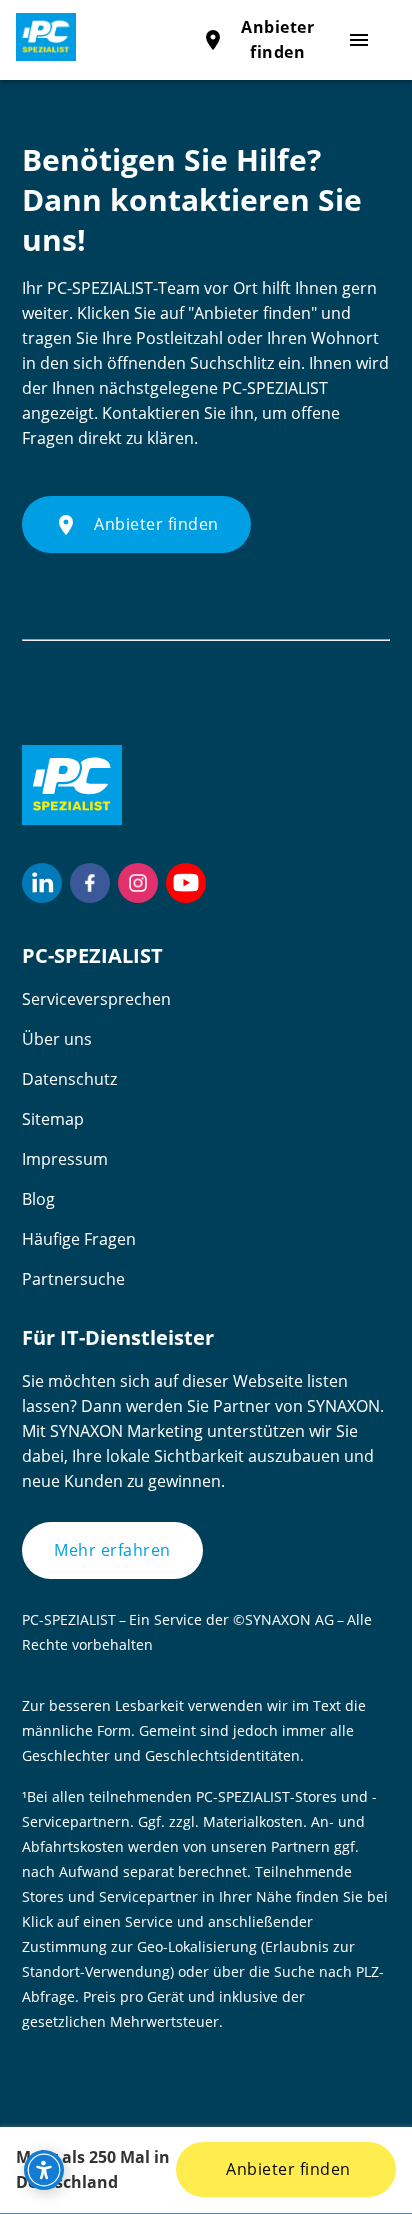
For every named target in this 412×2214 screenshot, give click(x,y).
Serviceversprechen (96, 999)
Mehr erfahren (112, 1550)
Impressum (65, 1159)
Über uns (57, 1039)
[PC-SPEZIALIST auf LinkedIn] (42, 883)
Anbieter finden (286, 2169)
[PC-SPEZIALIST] (38, 37)
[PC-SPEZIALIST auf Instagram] (138, 883)
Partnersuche (73, 1279)
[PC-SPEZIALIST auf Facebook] (90, 883)
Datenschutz (69, 1079)
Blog (38, 1199)
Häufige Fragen (79, 1239)
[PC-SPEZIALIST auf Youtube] (186, 883)
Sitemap (53, 1119)
